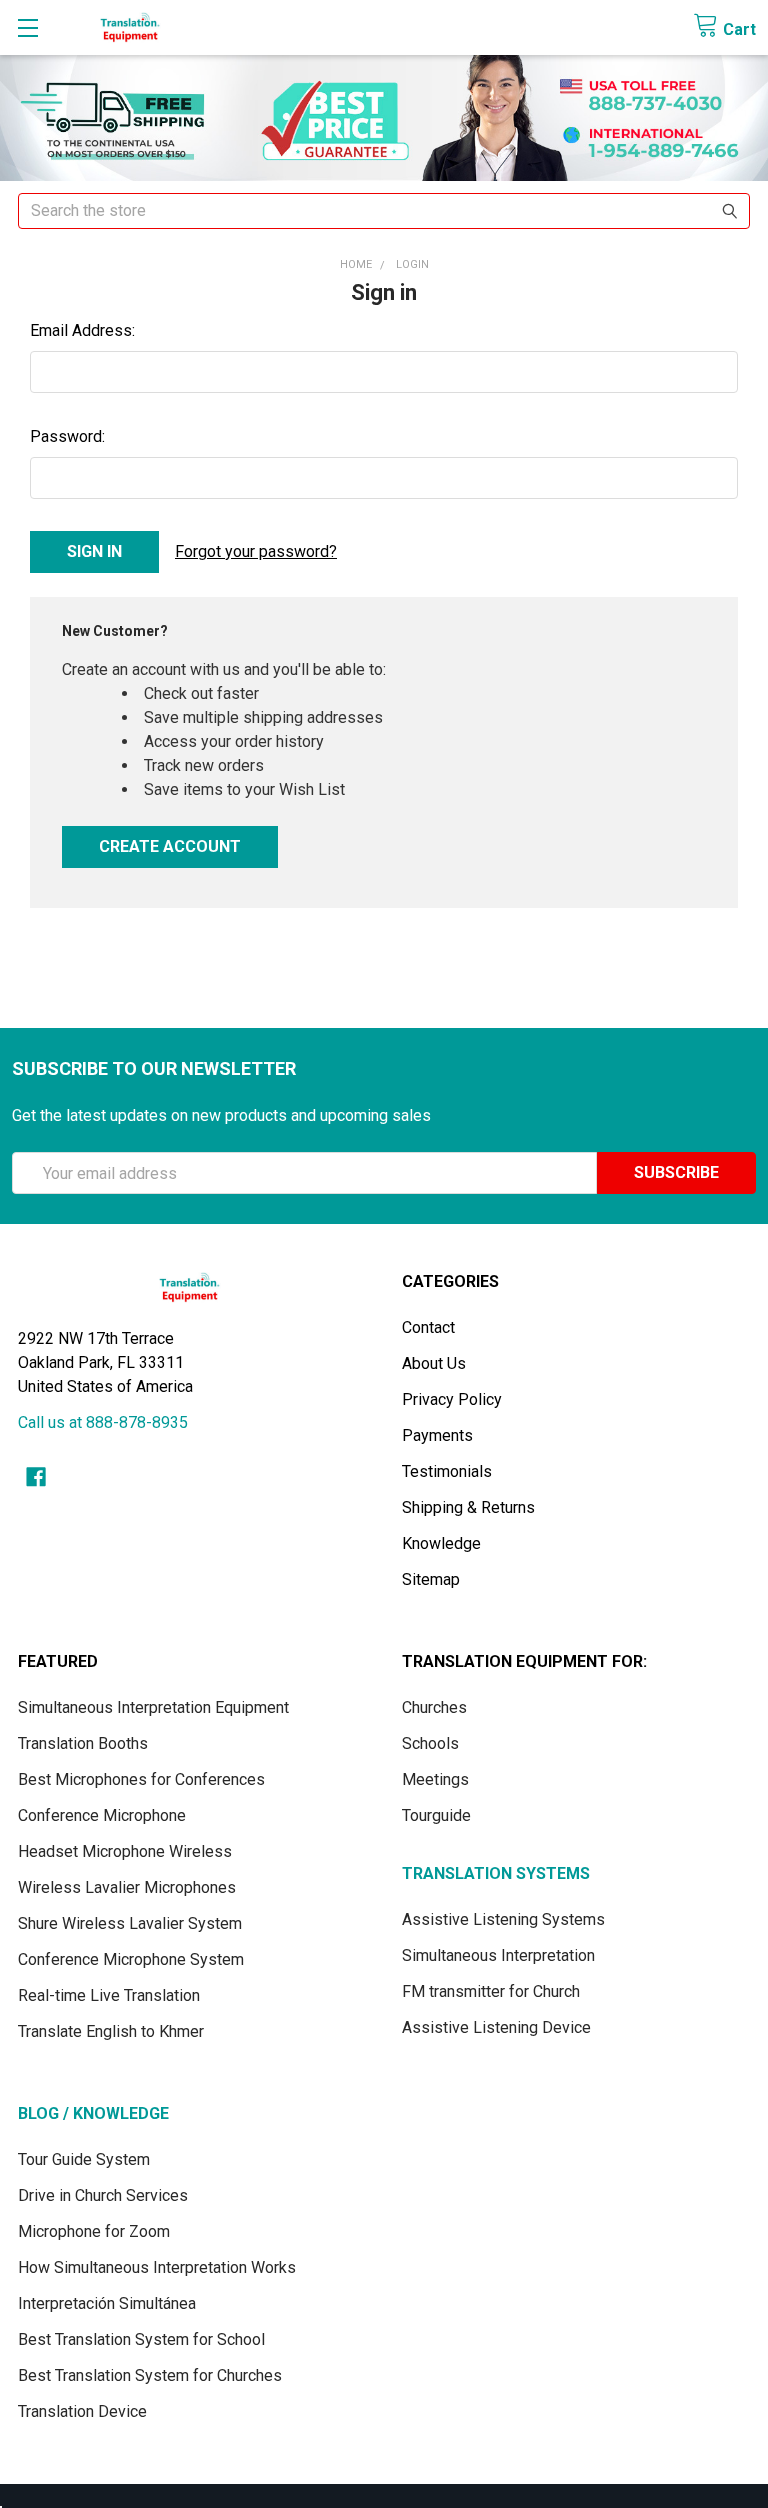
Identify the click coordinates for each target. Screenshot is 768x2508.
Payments (437, 1435)
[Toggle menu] (27, 27)
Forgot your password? (256, 551)
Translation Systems (496, 1873)
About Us (434, 1363)
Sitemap (431, 1579)
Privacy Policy (452, 1399)
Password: (67, 436)
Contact (428, 1327)
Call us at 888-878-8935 (103, 1422)
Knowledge (441, 1543)
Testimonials (447, 1471)
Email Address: (82, 330)
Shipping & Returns (468, 1507)
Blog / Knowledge (93, 2113)
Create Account (170, 846)
